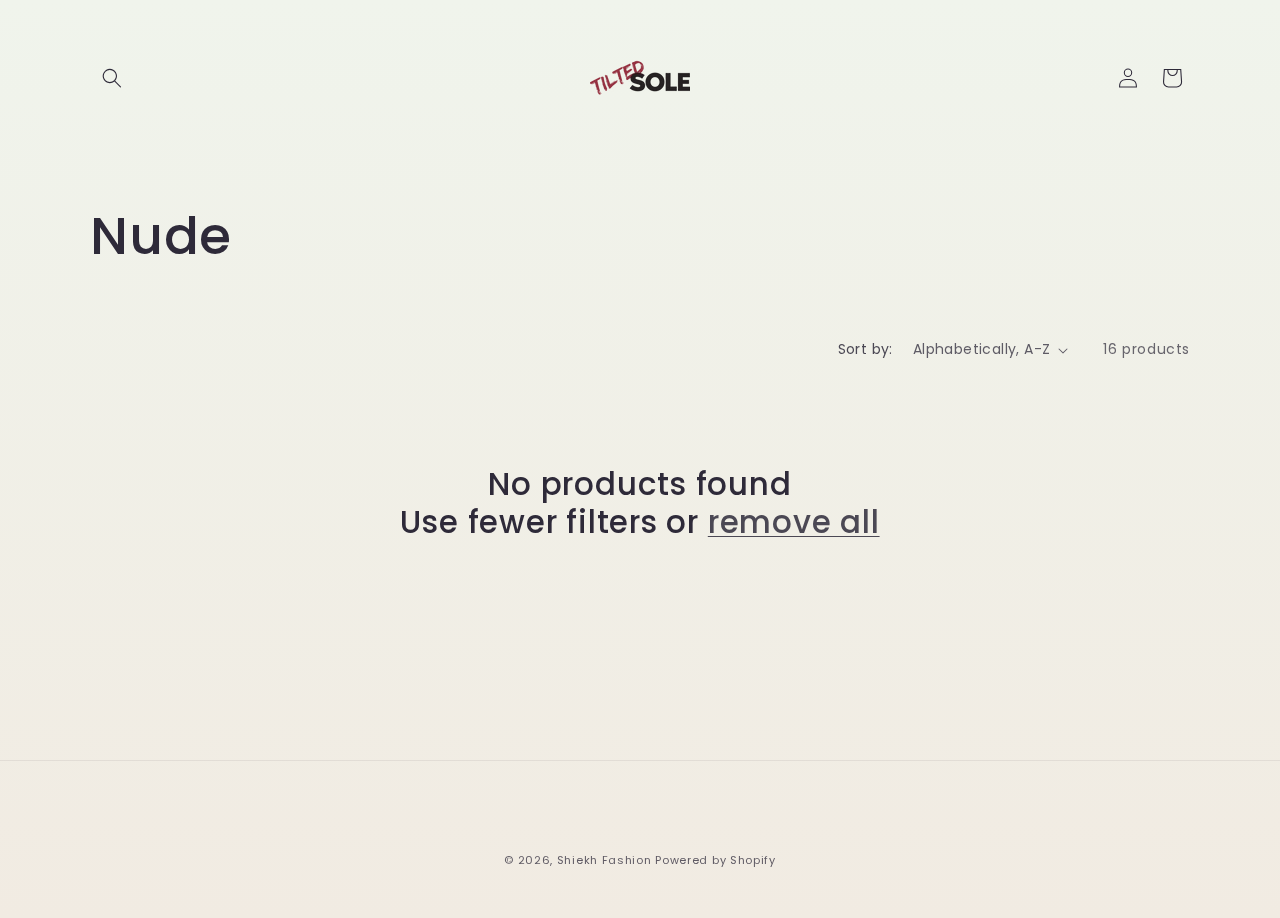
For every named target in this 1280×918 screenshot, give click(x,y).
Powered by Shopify (715, 860)
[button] (112, 78)
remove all (794, 522)
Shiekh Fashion (604, 860)
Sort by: (865, 349)
